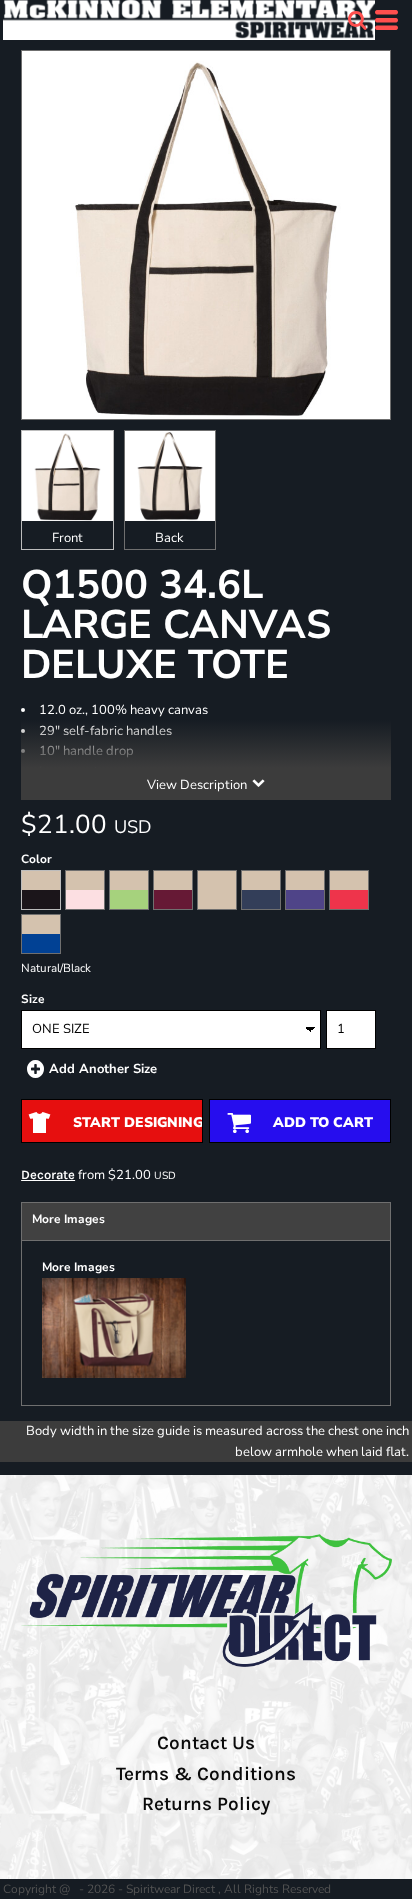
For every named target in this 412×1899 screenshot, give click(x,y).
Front (67, 538)
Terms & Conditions (206, 1774)
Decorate (48, 1174)
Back (169, 538)
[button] (357, 20)
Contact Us (206, 1743)
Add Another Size (103, 1069)
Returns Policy (206, 1804)
